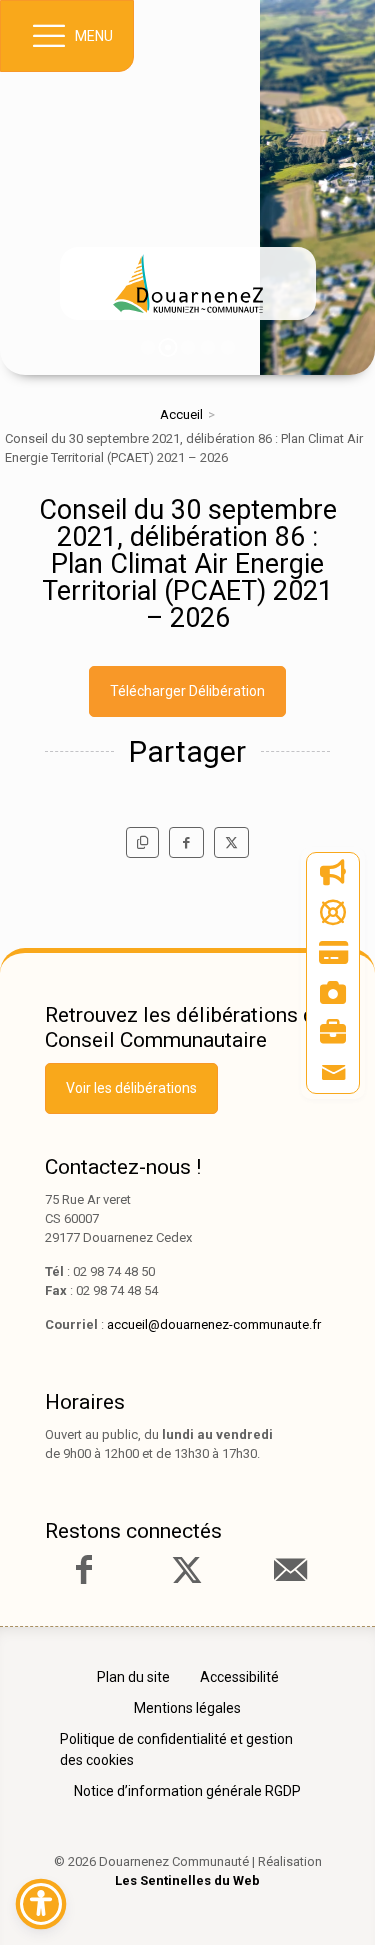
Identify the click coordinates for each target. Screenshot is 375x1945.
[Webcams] (333, 993)
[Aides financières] (333, 913)
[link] (188, 283)
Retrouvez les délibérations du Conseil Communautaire (185, 1027)
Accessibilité (239, 1677)
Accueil (181, 414)
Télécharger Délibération (187, 691)
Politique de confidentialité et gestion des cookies (176, 1749)
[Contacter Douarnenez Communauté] (290, 1570)
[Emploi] (333, 1033)
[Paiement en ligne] (333, 953)
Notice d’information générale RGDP (187, 1791)
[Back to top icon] (329, 1899)
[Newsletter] (333, 873)
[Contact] (333, 1073)
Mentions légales (187, 1708)
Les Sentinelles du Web (187, 1880)
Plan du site (133, 1677)
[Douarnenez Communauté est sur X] (187, 1570)
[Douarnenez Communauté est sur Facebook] (84, 1570)
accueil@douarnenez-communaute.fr (214, 1324)
